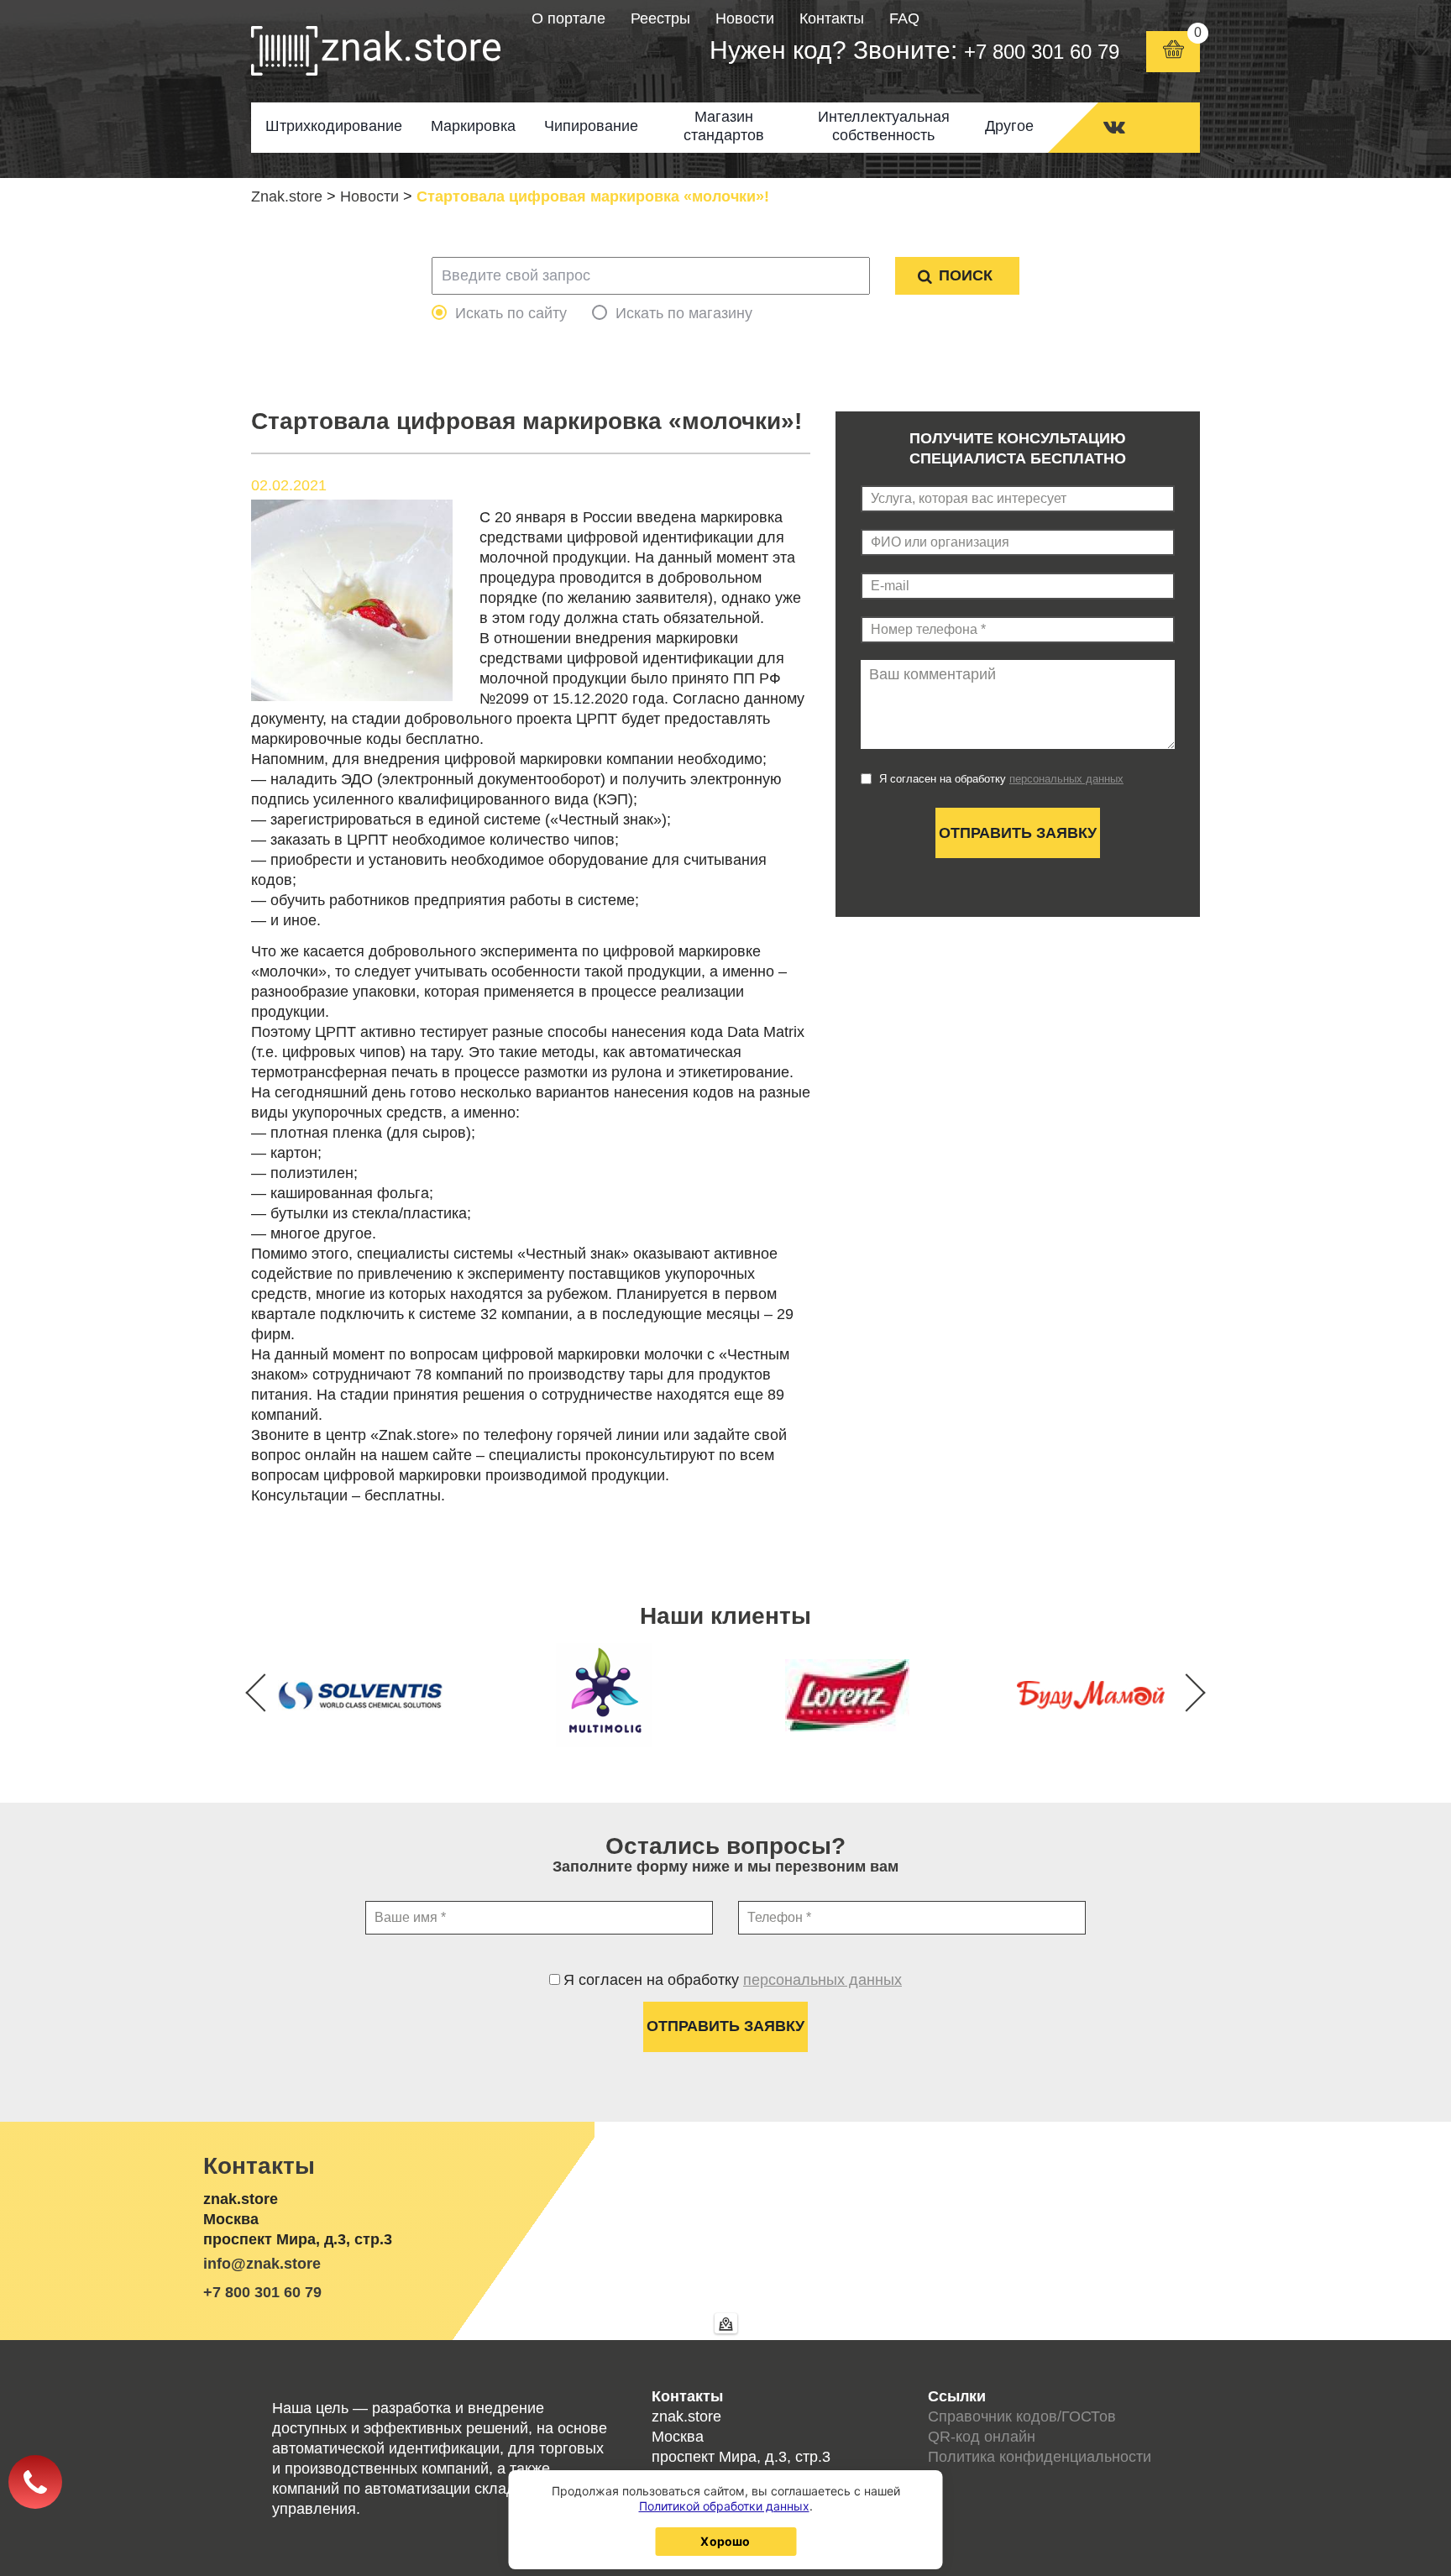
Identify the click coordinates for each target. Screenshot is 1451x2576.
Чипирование (591, 126)
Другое (1009, 126)
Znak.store (287, 196)
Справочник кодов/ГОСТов (1022, 2416)
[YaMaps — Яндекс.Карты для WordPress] (726, 2323)
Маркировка (473, 126)
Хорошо (725, 2541)
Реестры (660, 18)
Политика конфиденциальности (1040, 2457)
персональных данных (1066, 779)
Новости (745, 18)
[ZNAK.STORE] (376, 51)
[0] (1173, 52)
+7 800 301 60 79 (1042, 52)
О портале (568, 18)
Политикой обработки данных (724, 2506)
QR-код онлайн (982, 2437)
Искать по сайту (511, 313)
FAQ (904, 18)
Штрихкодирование (334, 126)
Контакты (832, 18)
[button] (1186, 1692)
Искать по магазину (684, 313)
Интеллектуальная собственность (884, 126)
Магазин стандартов (724, 126)
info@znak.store (262, 2264)
